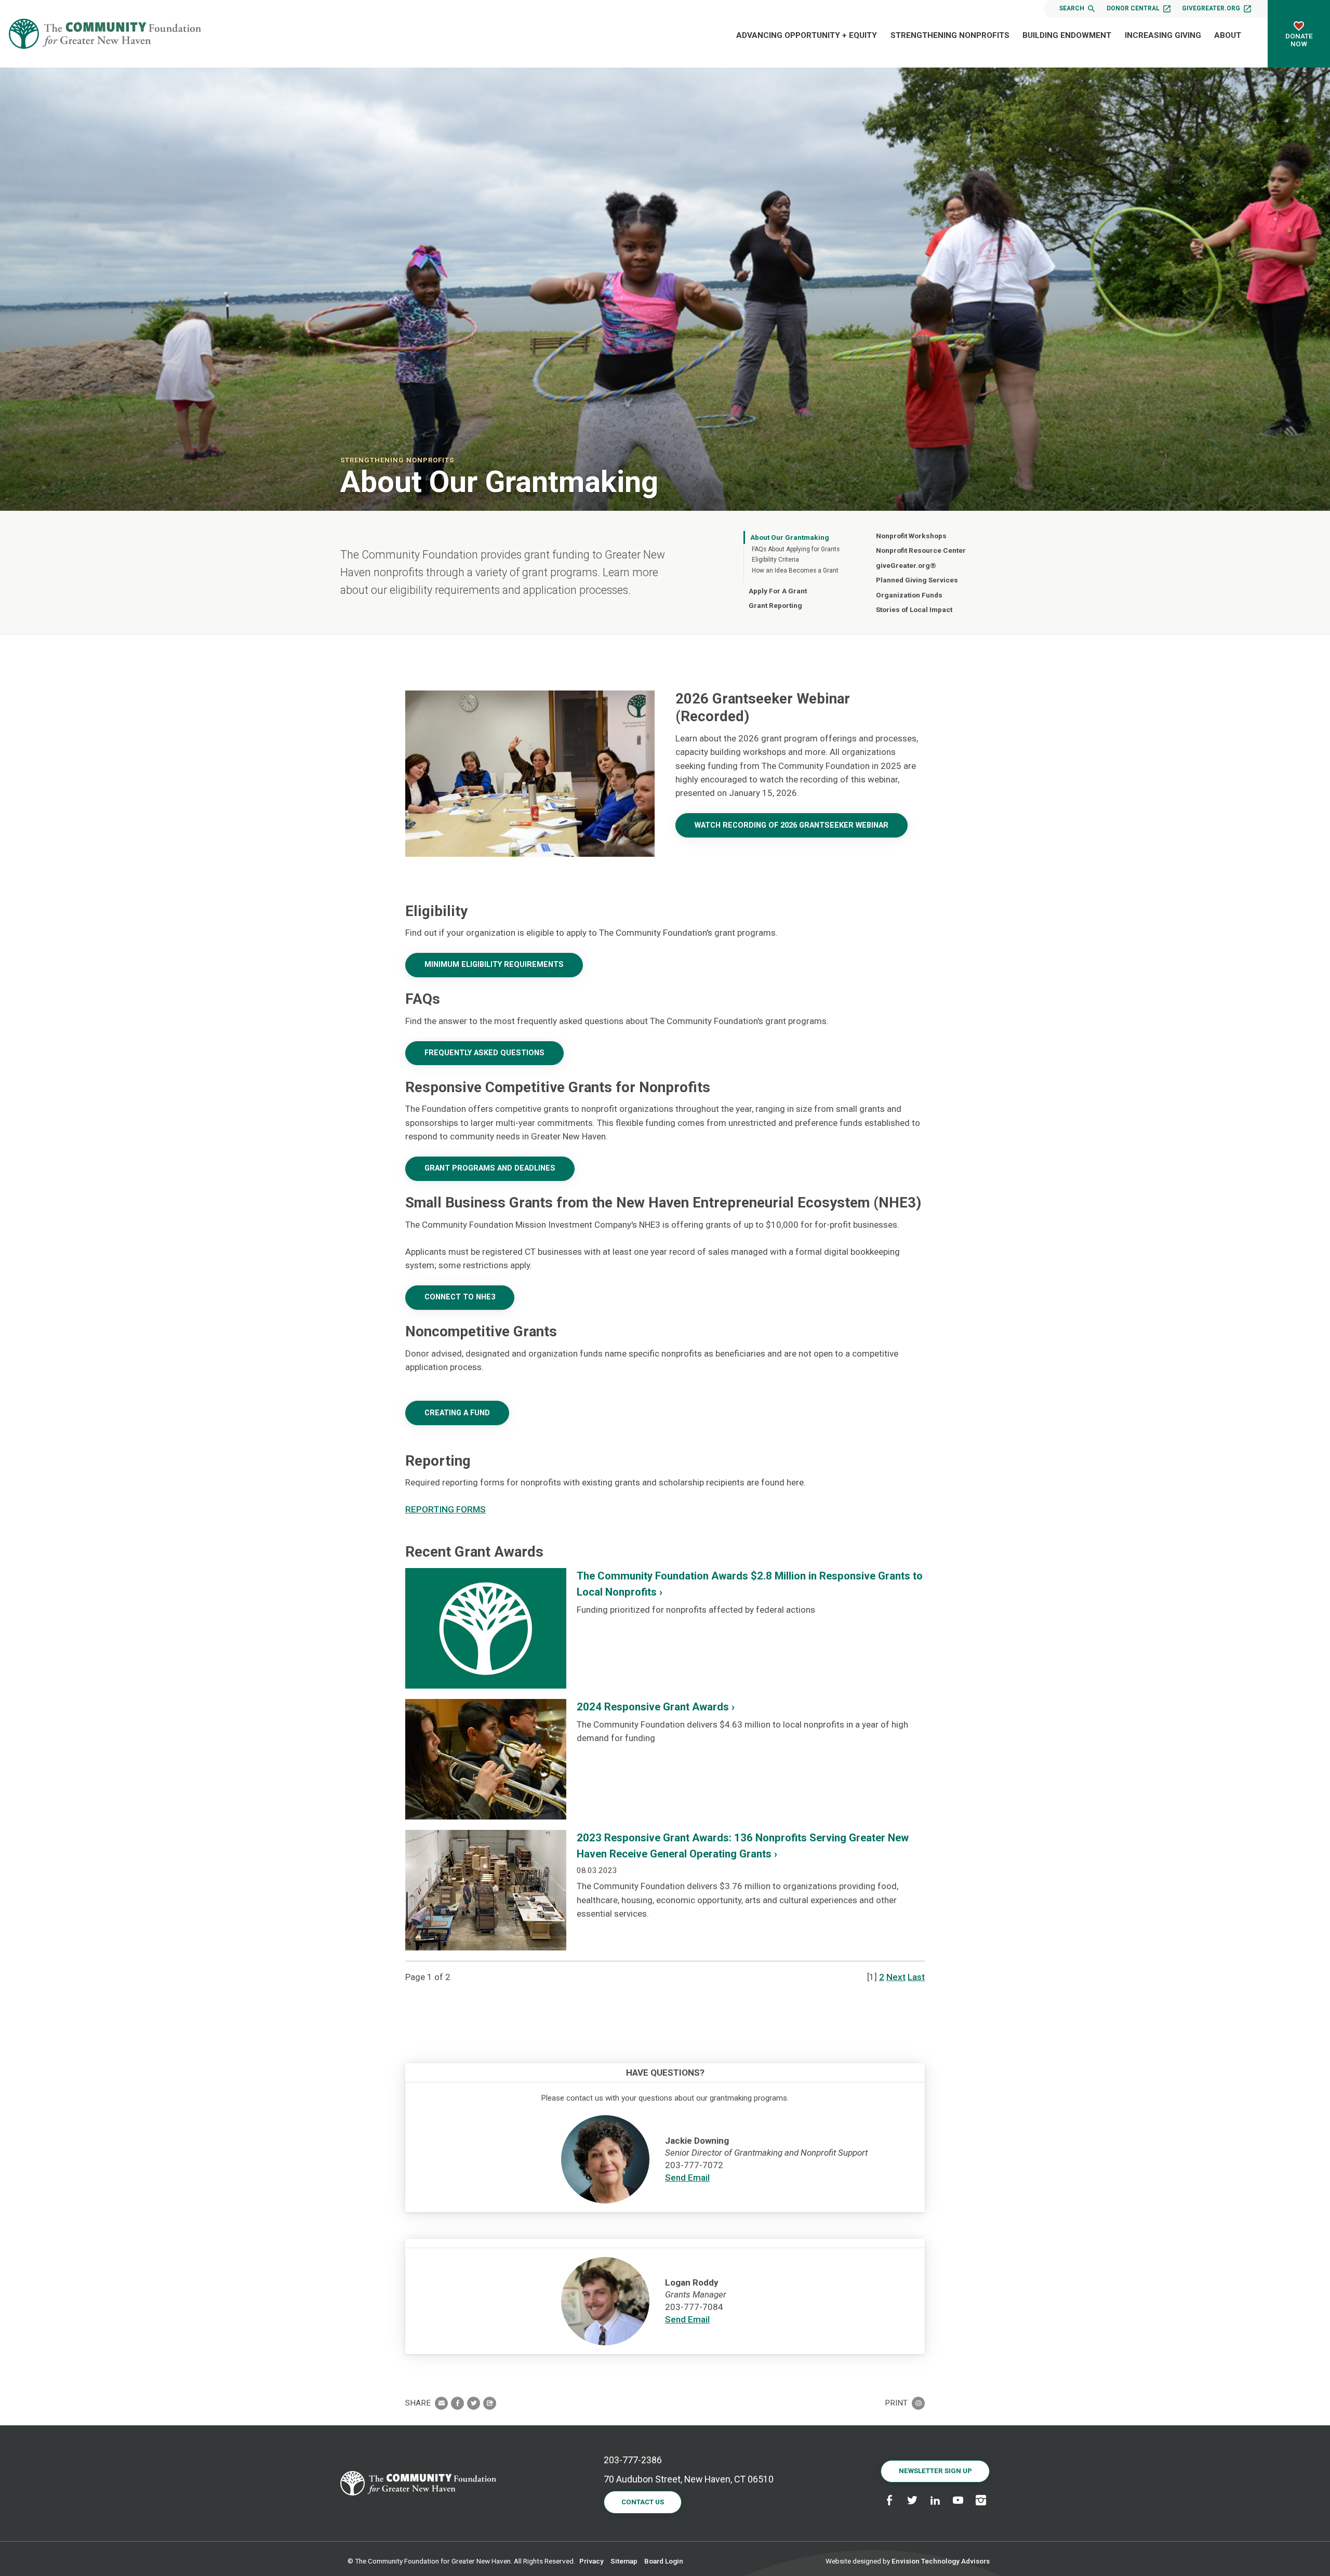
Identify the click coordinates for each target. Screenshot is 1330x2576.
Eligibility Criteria (775, 560)
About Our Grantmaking (790, 537)
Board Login (664, 2561)
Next (896, 1977)
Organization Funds (909, 595)
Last (916, 1977)
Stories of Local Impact (914, 609)
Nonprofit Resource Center (921, 550)
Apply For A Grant (778, 591)
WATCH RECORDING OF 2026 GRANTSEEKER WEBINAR (792, 825)
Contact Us (643, 2502)
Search (1072, 8)
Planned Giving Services (917, 580)
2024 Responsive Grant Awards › (656, 1707)
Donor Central (1133, 8)
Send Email (687, 2177)
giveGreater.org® (906, 565)
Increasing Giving (1163, 35)
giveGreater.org (1211, 8)
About (1228, 35)
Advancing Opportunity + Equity (807, 35)
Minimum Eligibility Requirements (494, 965)
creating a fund (457, 1413)
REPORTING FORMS (445, 1509)
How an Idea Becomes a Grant (795, 570)
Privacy (591, 2561)
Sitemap (624, 2561)
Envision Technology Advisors (941, 2561)
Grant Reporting (775, 605)
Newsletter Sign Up (935, 2471)
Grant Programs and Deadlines (490, 1168)
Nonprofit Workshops (911, 536)
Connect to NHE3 (460, 1297)
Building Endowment (1067, 35)
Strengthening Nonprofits (950, 35)
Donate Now (1299, 40)
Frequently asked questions (484, 1053)
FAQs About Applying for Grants (796, 549)
